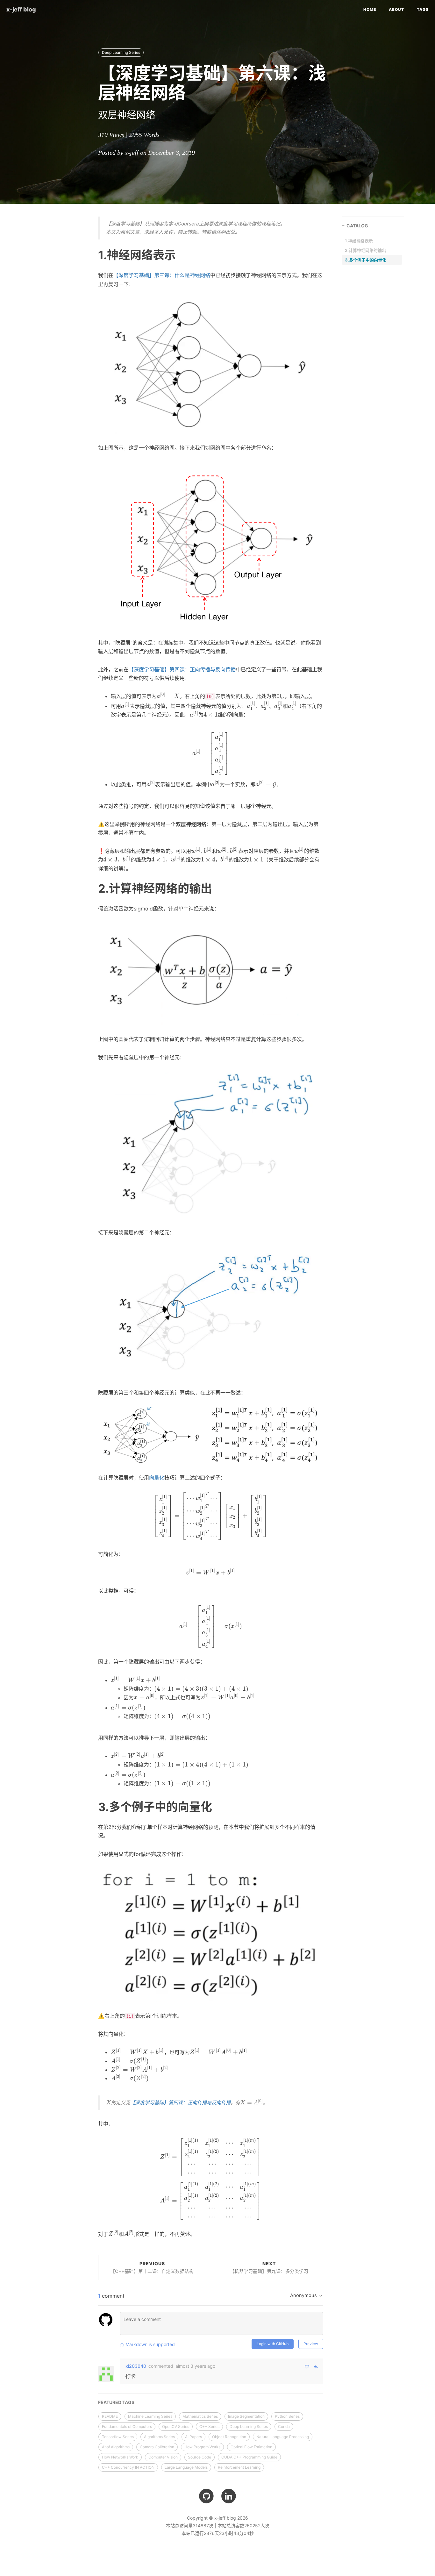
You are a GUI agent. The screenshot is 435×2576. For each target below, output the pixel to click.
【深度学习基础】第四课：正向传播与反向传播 (182, 669)
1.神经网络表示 (359, 241)
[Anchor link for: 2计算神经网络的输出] (90, 888)
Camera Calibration (157, 2447)
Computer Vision (163, 2457)
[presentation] (168, 696)
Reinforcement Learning (239, 2467)
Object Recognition (229, 2437)
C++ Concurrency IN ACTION (128, 2467)
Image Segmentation (246, 2416)
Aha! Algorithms (116, 2447)
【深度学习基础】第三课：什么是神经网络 (162, 275)
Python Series (287, 2416)
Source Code (200, 2457)
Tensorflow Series (118, 2437)
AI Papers (193, 2437)
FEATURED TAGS (116, 2402)
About (396, 9)
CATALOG (357, 226)
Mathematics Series (200, 2416)
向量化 (157, 1478)
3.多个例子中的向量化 (366, 260)
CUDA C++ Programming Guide (249, 2457)
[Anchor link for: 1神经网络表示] (90, 255)
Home (370, 9)
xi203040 (136, 2366)
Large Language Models (186, 2467)
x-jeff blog (21, 9)
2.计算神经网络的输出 (365, 250)
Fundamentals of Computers (127, 2426)
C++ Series (209, 2426)
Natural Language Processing (283, 2437)
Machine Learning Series (150, 2416)
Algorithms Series (159, 2437)
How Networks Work (120, 2457)
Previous (152, 2267)
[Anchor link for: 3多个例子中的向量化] (90, 1807)
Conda (284, 2426)
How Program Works (202, 2447)
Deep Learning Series (121, 52)
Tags (423, 9)
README (110, 2416)
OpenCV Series (176, 2426)
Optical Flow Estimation (251, 2447)
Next (269, 2267)
